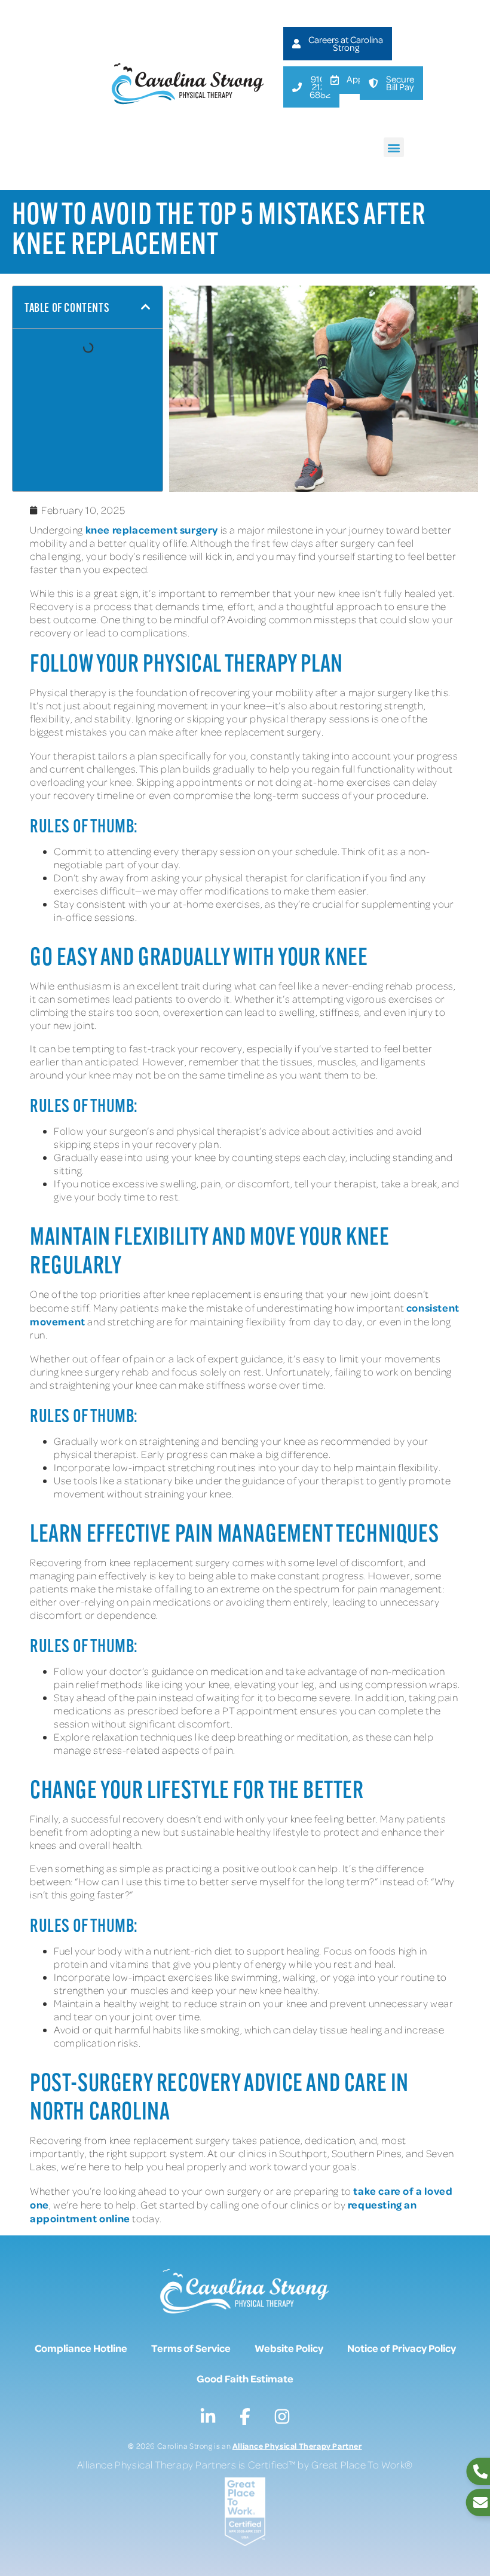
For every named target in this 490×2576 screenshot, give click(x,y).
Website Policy (289, 2348)
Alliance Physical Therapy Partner (297, 2445)
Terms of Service (191, 2348)
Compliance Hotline (81, 2348)
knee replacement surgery (152, 529)
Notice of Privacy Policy (402, 2348)
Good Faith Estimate (245, 2378)
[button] (394, 147)
